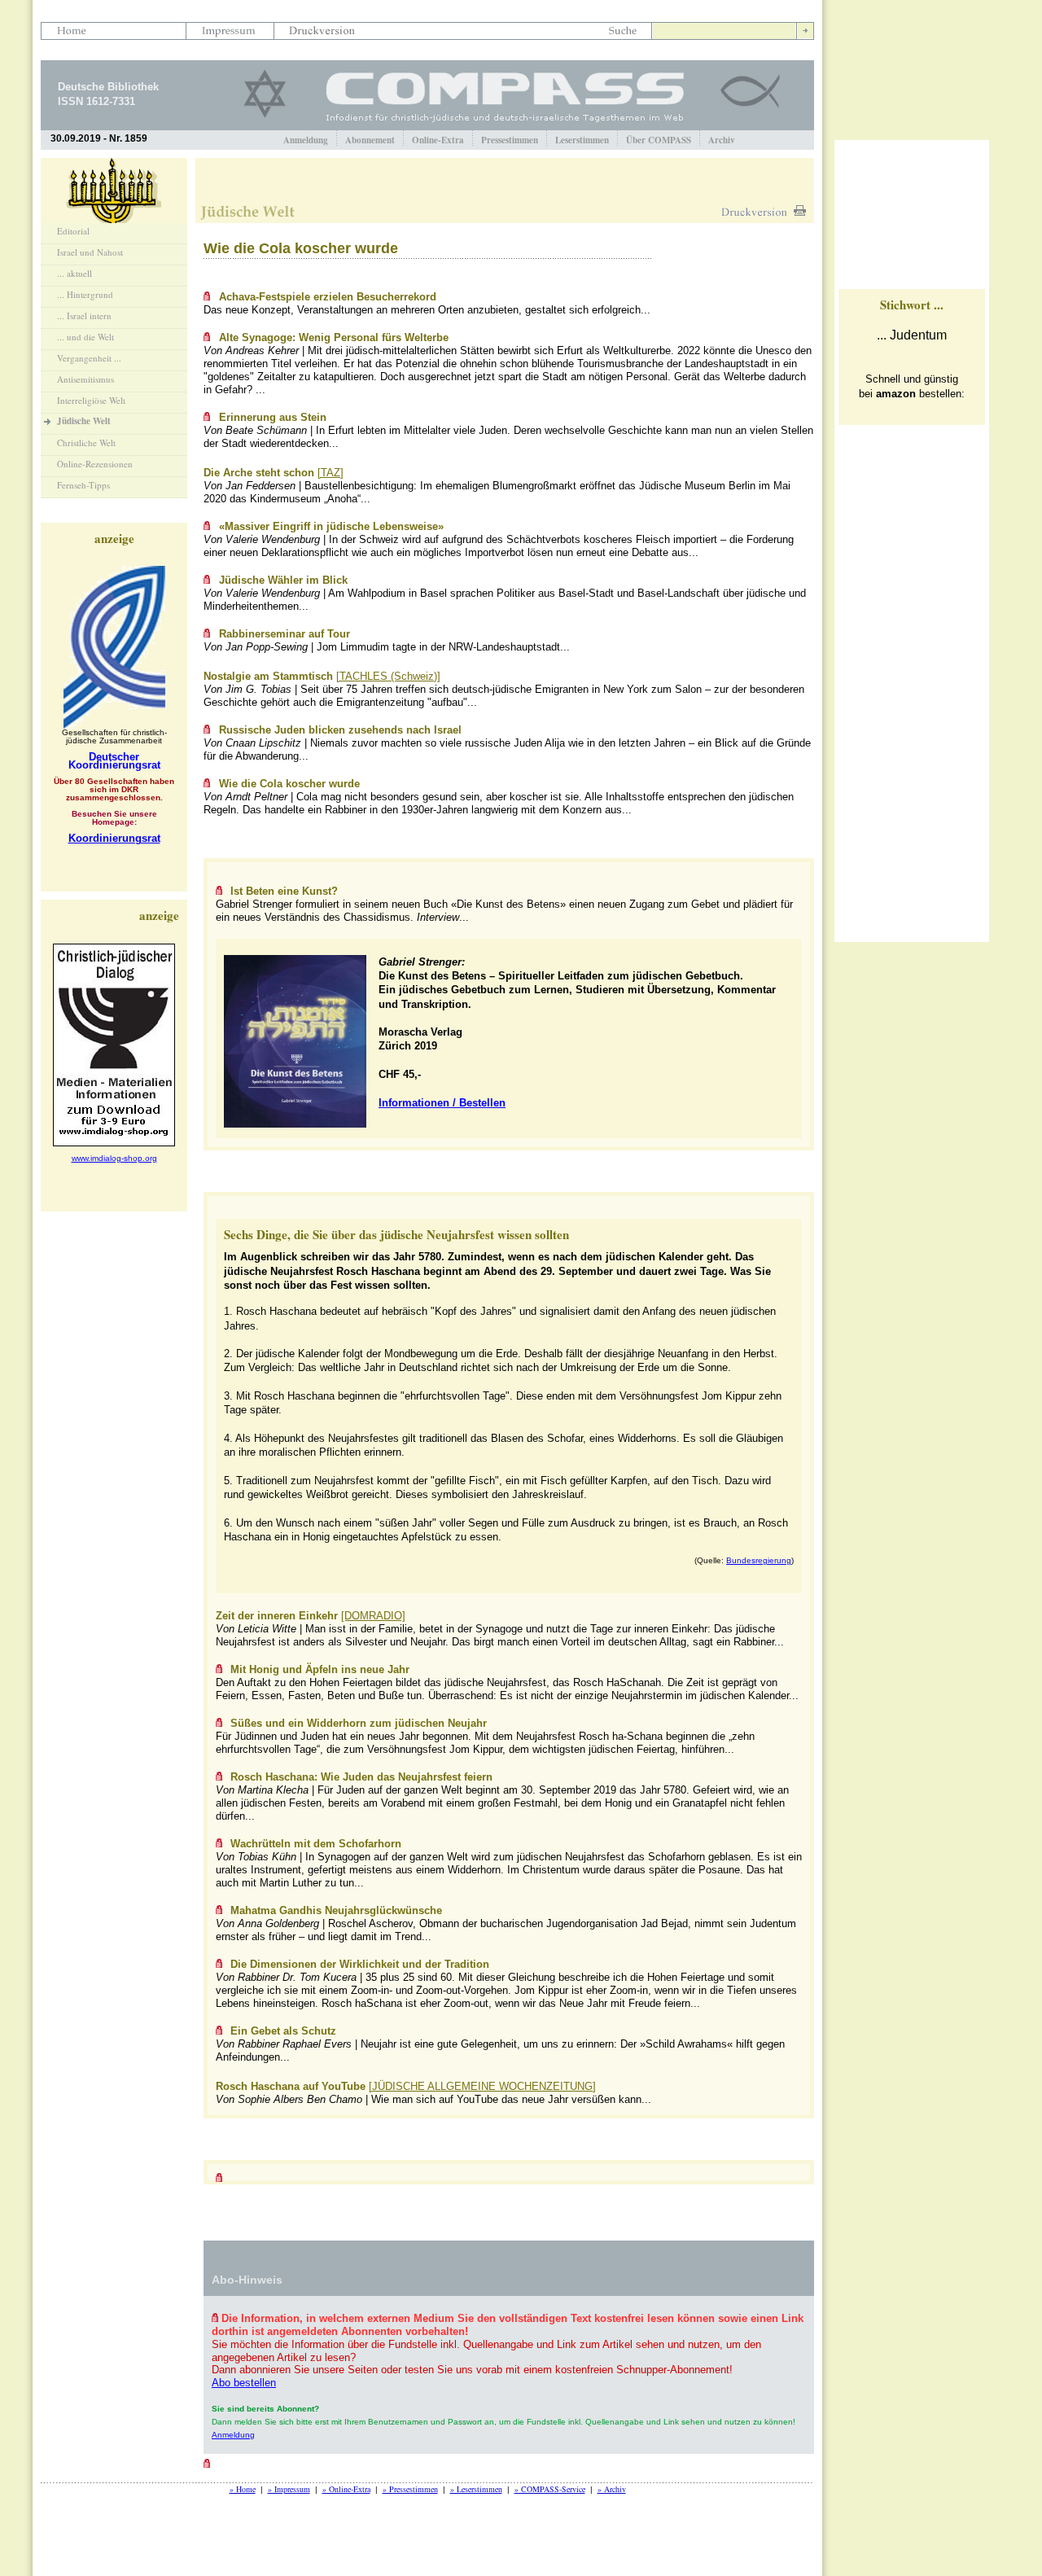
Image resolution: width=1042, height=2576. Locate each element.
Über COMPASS (659, 140)
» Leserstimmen (476, 2489)
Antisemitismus (85, 379)
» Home (243, 2489)
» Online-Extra (346, 2489)
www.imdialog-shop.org (114, 1158)
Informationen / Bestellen (442, 1103)
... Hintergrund (85, 294)
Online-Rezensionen (95, 464)
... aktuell (74, 273)
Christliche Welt (86, 442)
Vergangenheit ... (89, 358)
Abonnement (370, 140)
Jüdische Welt (84, 421)
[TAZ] (331, 473)
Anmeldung (306, 140)
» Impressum (289, 2489)
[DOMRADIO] (373, 1616)
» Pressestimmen (410, 2489)
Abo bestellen (244, 2383)
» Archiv (612, 2489)
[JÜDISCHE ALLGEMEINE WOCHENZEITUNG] (482, 2086)
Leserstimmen (582, 140)
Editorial (73, 231)
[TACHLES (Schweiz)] (388, 676)
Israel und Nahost (90, 252)
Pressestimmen (510, 140)
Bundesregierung (759, 1560)
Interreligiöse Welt (91, 400)
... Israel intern (84, 315)
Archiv (722, 140)
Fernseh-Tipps (83, 485)
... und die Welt (85, 337)
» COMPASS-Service (550, 2489)
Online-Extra (438, 140)
